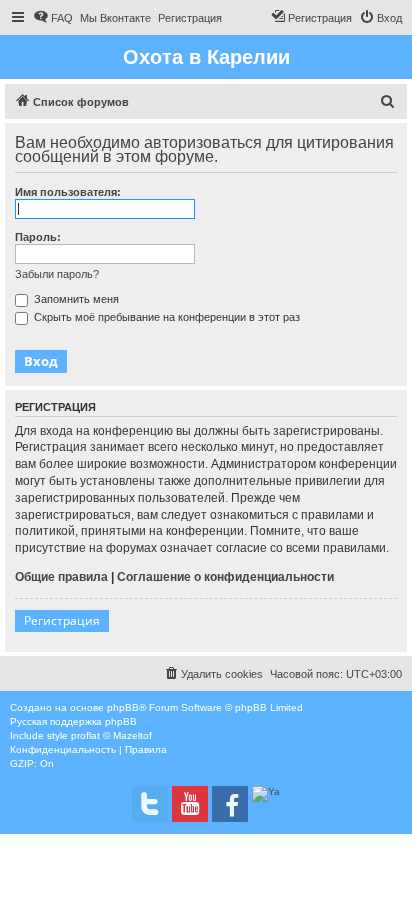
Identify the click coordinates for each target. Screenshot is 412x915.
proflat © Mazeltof (111, 735)
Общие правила (61, 577)
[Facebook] (230, 804)
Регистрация (62, 620)
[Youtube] (190, 804)
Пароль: (38, 237)
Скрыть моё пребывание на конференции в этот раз (165, 317)
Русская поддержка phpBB (73, 721)
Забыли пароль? (57, 274)
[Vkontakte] (150, 804)
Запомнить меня (75, 299)
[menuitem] (53, 18)
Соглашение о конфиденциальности (225, 577)
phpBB (123, 707)
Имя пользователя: (68, 192)
